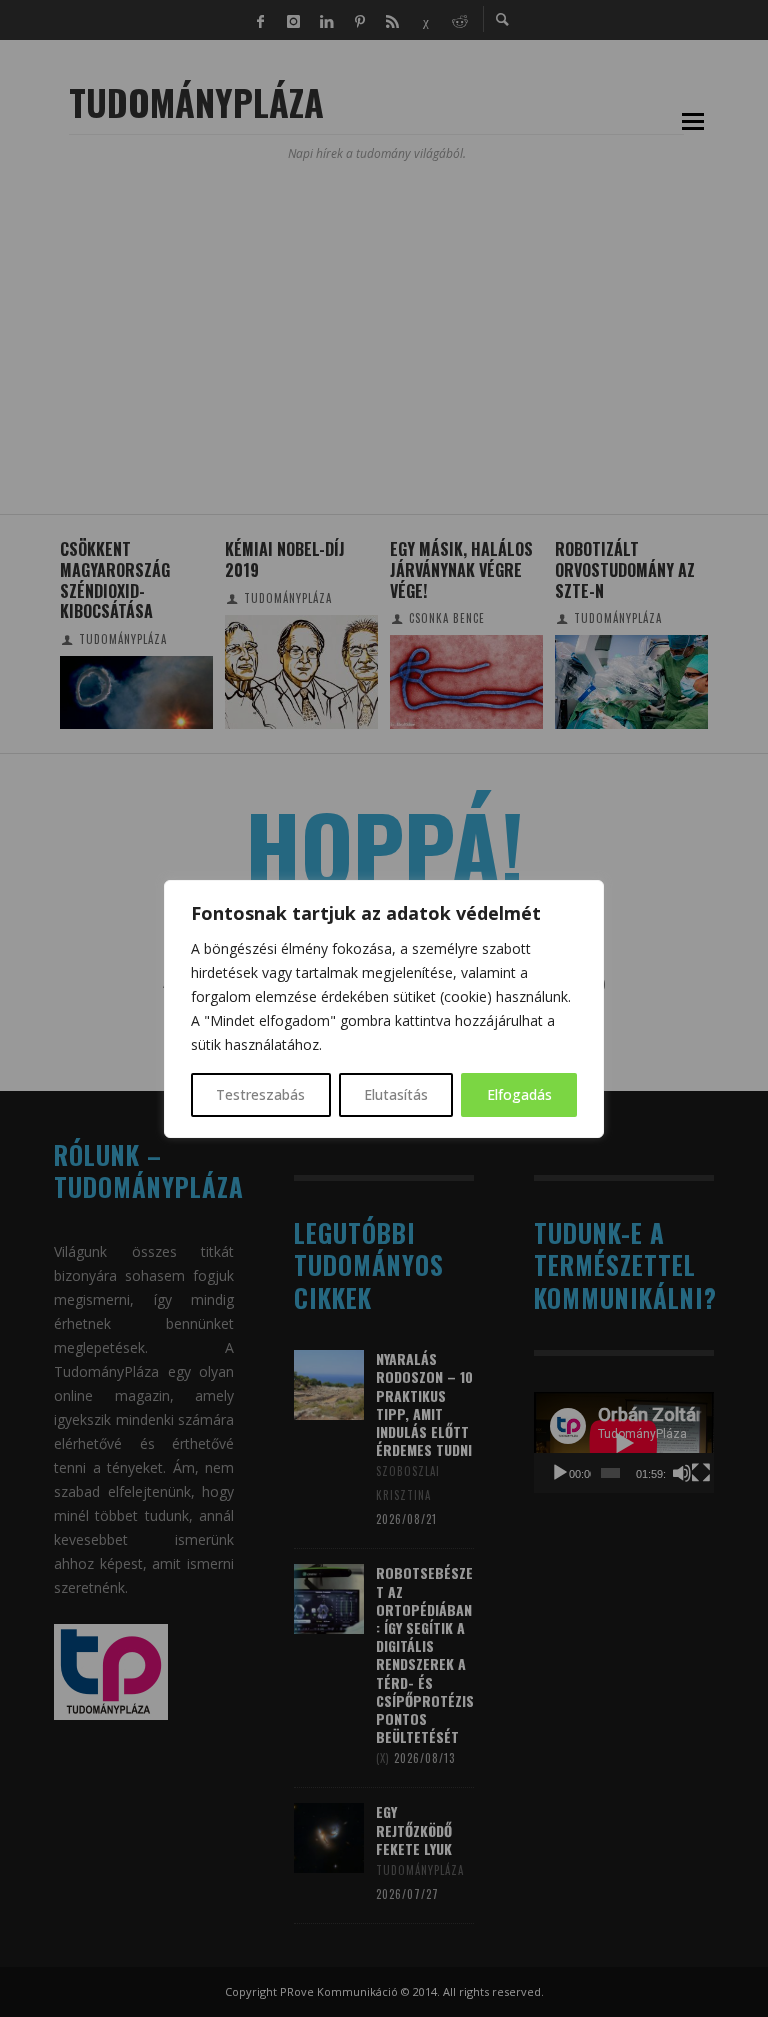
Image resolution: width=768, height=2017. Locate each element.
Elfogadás (519, 1094)
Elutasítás (396, 1094)
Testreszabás (260, 1094)
